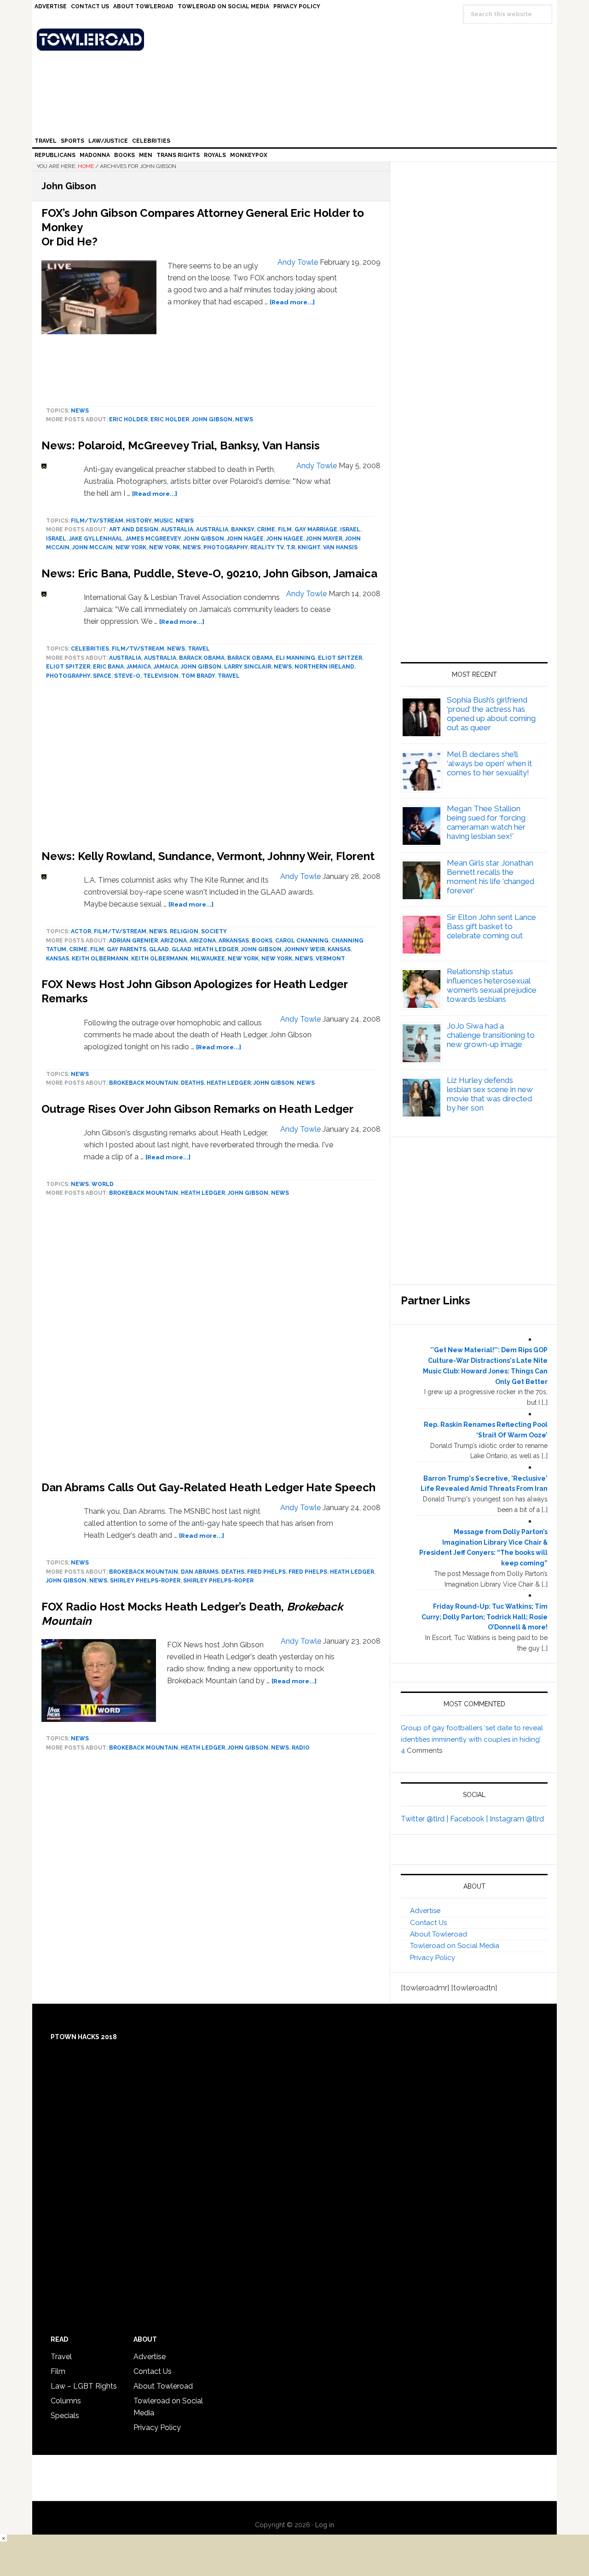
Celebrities (90, 649)
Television (161, 676)
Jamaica (139, 667)
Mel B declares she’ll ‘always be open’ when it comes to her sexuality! (489, 763)
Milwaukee (208, 959)
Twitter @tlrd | (425, 1819)
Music (164, 521)
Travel (199, 649)
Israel (350, 529)
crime (266, 529)
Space (102, 676)
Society (214, 931)
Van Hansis (340, 547)
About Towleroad (439, 1934)
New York (131, 547)
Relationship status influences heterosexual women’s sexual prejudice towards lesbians (492, 985)
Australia (177, 529)
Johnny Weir (305, 949)
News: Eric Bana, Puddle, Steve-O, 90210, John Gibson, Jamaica (209, 573)
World (103, 1184)
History (139, 521)
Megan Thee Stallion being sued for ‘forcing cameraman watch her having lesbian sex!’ (486, 822)
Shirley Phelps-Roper (145, 1581)
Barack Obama (202, 658)
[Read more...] (292, 302)
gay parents (127, 949)
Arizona (174, 941)
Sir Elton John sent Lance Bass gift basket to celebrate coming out (491, 926)
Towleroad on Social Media (455, 1946)
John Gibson (212, 419)
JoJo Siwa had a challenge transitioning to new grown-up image (491, 1035)
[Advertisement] (211, 1341)
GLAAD (159, 949)
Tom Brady (198, 676)
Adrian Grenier (133, 941)
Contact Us (428, 1923)
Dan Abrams (200, 1572)
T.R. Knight (303, 547)
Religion (184, 931)
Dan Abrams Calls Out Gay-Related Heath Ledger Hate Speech (208, 1487)
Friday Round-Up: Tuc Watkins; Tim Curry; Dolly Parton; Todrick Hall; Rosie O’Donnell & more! (485, 1617)
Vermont (330, 959)
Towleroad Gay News (297, 40)
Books (262, 941)
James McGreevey (153, 539)
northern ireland (324, 667)
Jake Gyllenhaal (96, 539)
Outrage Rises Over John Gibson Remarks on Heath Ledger (197, 1109)
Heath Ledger (216, 949)
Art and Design (134, 529)
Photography (225, 547)
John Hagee (245, 539)
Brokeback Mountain (144, 1083)
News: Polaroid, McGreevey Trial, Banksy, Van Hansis (181, 445)
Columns (66, 2401)
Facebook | (470, 1819)
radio (301, 1748)
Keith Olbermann (100, 959)
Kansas (339, 949)
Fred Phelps (266, 1572)
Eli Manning (295, 658)
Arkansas (234, 941)
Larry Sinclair (248, 667)
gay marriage (316, 529)
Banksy (243, 529)
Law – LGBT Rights (84, 2386)
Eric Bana (108, 667)
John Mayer (324, 539)
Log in (325, 2525)
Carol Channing (302, 941)
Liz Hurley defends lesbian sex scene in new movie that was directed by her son (490, 1094)
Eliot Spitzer (340, 658)
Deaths (192, 1083)
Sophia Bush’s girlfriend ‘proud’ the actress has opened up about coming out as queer (491, 714)
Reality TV (267, 547)
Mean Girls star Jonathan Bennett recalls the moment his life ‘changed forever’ (491, 877)
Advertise (425, 1911)
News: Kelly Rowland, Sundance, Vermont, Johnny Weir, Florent (208, 856)
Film (285, 529)
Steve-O (127, 676)
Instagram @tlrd (517, 1819)
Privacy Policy (433, 1958)
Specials (65, 2416)
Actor (81, 931)
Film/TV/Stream (97, 521)
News (80, 411)
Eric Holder (128, 419)
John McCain (92, 547)
